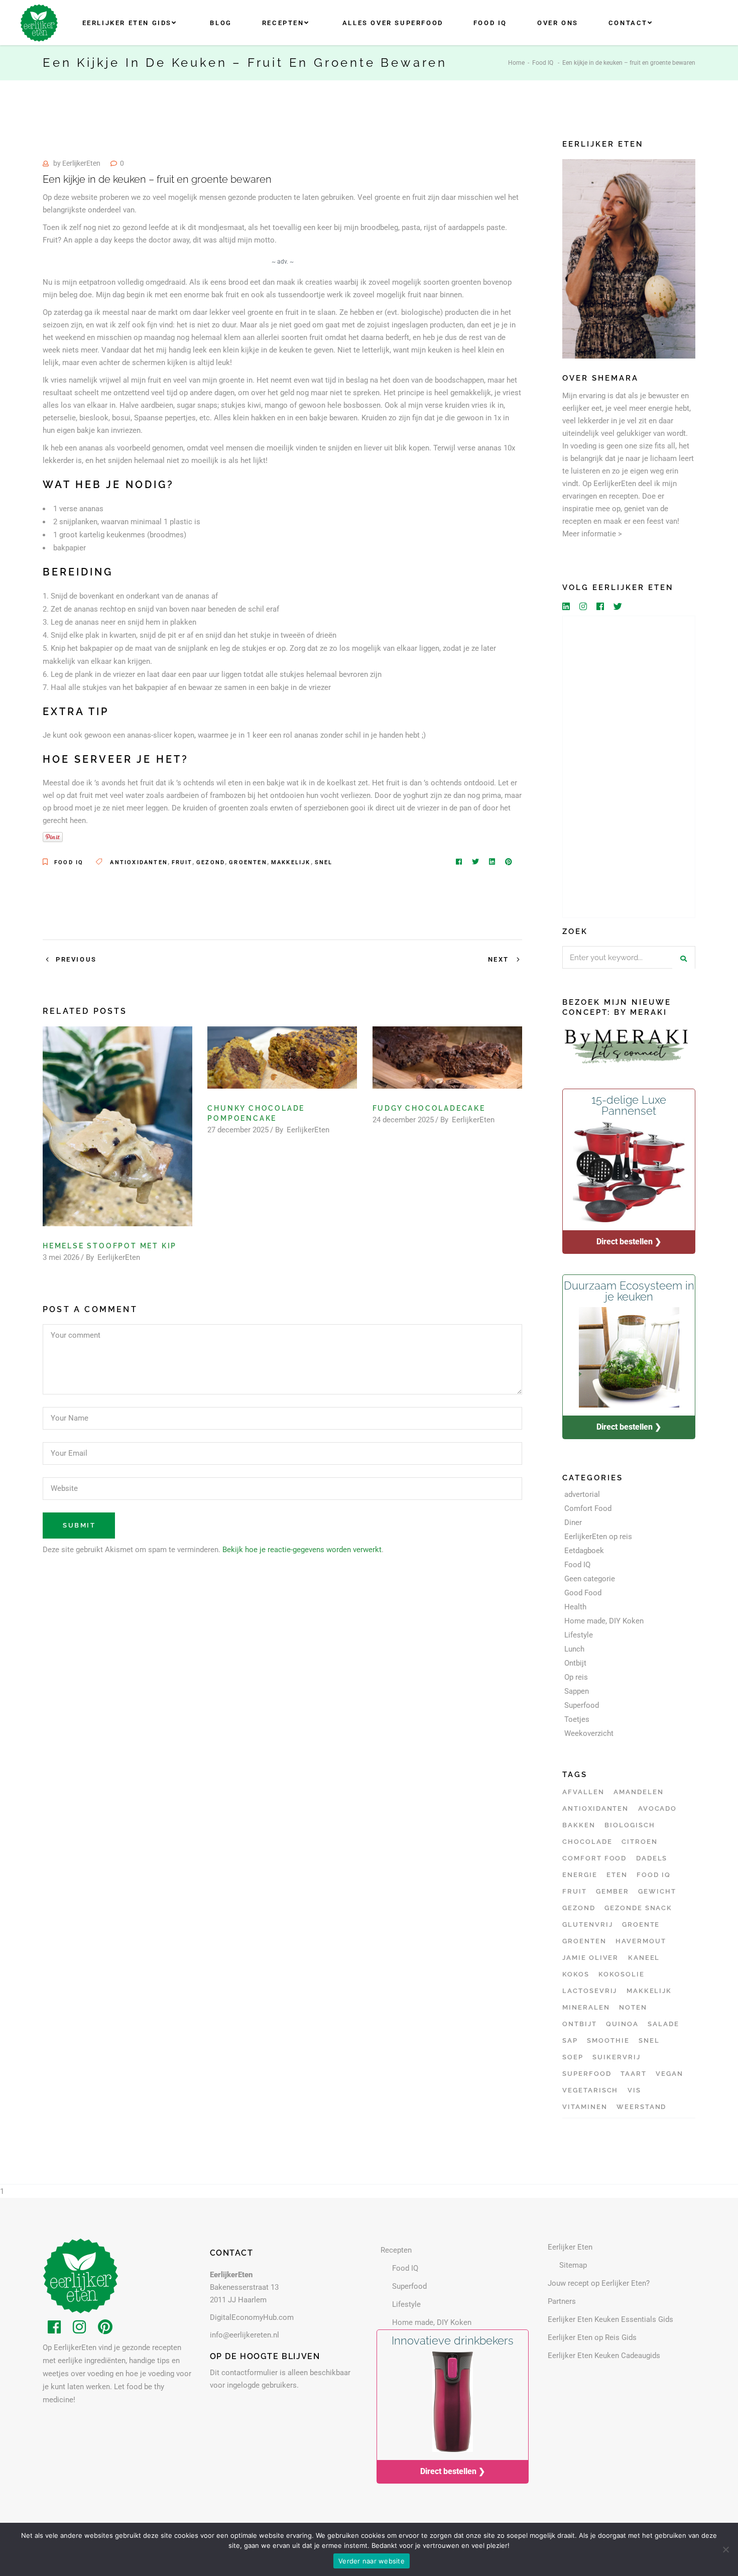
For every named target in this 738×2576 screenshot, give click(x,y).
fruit (182, 862)
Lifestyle (579, 1635)
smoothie (608, 2040)
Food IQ (543, 63)
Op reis (576, 1677)
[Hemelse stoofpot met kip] (117, 1126)
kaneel (644, 1958)
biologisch (630, 1825)
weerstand (642, 2107)
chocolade (587, 1842)
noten (633, 2007)
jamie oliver (590, 1958)
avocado (658, 1808)
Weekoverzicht (589, 1733)
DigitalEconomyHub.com (252, 2317)
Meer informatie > (592, 534)
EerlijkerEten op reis (598, 1537)
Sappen (577, 1691)
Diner (573, 1523)
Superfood (582, 1705)
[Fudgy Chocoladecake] (447, 1058)
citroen (640, 1842)
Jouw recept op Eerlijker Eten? (599, 2283)
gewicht (657, 1891)
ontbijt (580, 2024)
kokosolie (622, 1974)
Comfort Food (588, 1508)
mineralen (586, 2007)
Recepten (396, 2250)
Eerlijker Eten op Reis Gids (592, 2337)
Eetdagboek (584, 1551)
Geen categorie (590, 1579)
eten (617, 1875)
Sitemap (573, 2265)
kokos (576, 1974)
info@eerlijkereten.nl (244, 2335)
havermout (641, 1941)
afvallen (583, 1792)
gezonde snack (638, 1908)
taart (634, 2074)
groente (641, 1924)
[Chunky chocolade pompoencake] (282, 1058)
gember (612, 1891)
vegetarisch (590, 2090)
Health (575, 1607)
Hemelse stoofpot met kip (110, 1246)
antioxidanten (139, 862)
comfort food (594, 1858)
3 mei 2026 (61, 1257)
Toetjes (577, 1719)
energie (580, 1875)
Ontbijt (575, 1663)
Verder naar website (372, 2561)
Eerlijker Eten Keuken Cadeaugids (604, 2356)
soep (573, 2057)
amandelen (639, 1792)
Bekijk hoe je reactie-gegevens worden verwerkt (302, 1550)
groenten (248, 862)
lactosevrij (590, 1991)
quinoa (622, 2024)
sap (570, 2040)
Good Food (583, 1593)
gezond (211, 862)
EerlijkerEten (81, 163)
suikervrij (617, 2057)
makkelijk (291, 862)
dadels (652, 1858)
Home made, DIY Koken (604, 1621)
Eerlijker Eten (570, 2247)
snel (324, 862)
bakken (579, 1825)
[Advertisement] (629, 767)
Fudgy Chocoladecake (429, 1108)
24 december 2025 (403, 1120)
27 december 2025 (238, 1130)
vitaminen (585, 2107)
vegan (669, 2074)
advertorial (582, 1494)
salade (663, 2024)
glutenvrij (588, 1924)
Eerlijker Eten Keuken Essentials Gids (610, 2319)
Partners (562, 2301)
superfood (587, 2074)
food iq (654, 1875)
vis (634, 2090)
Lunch (574, 1649)
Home (516, 63)
